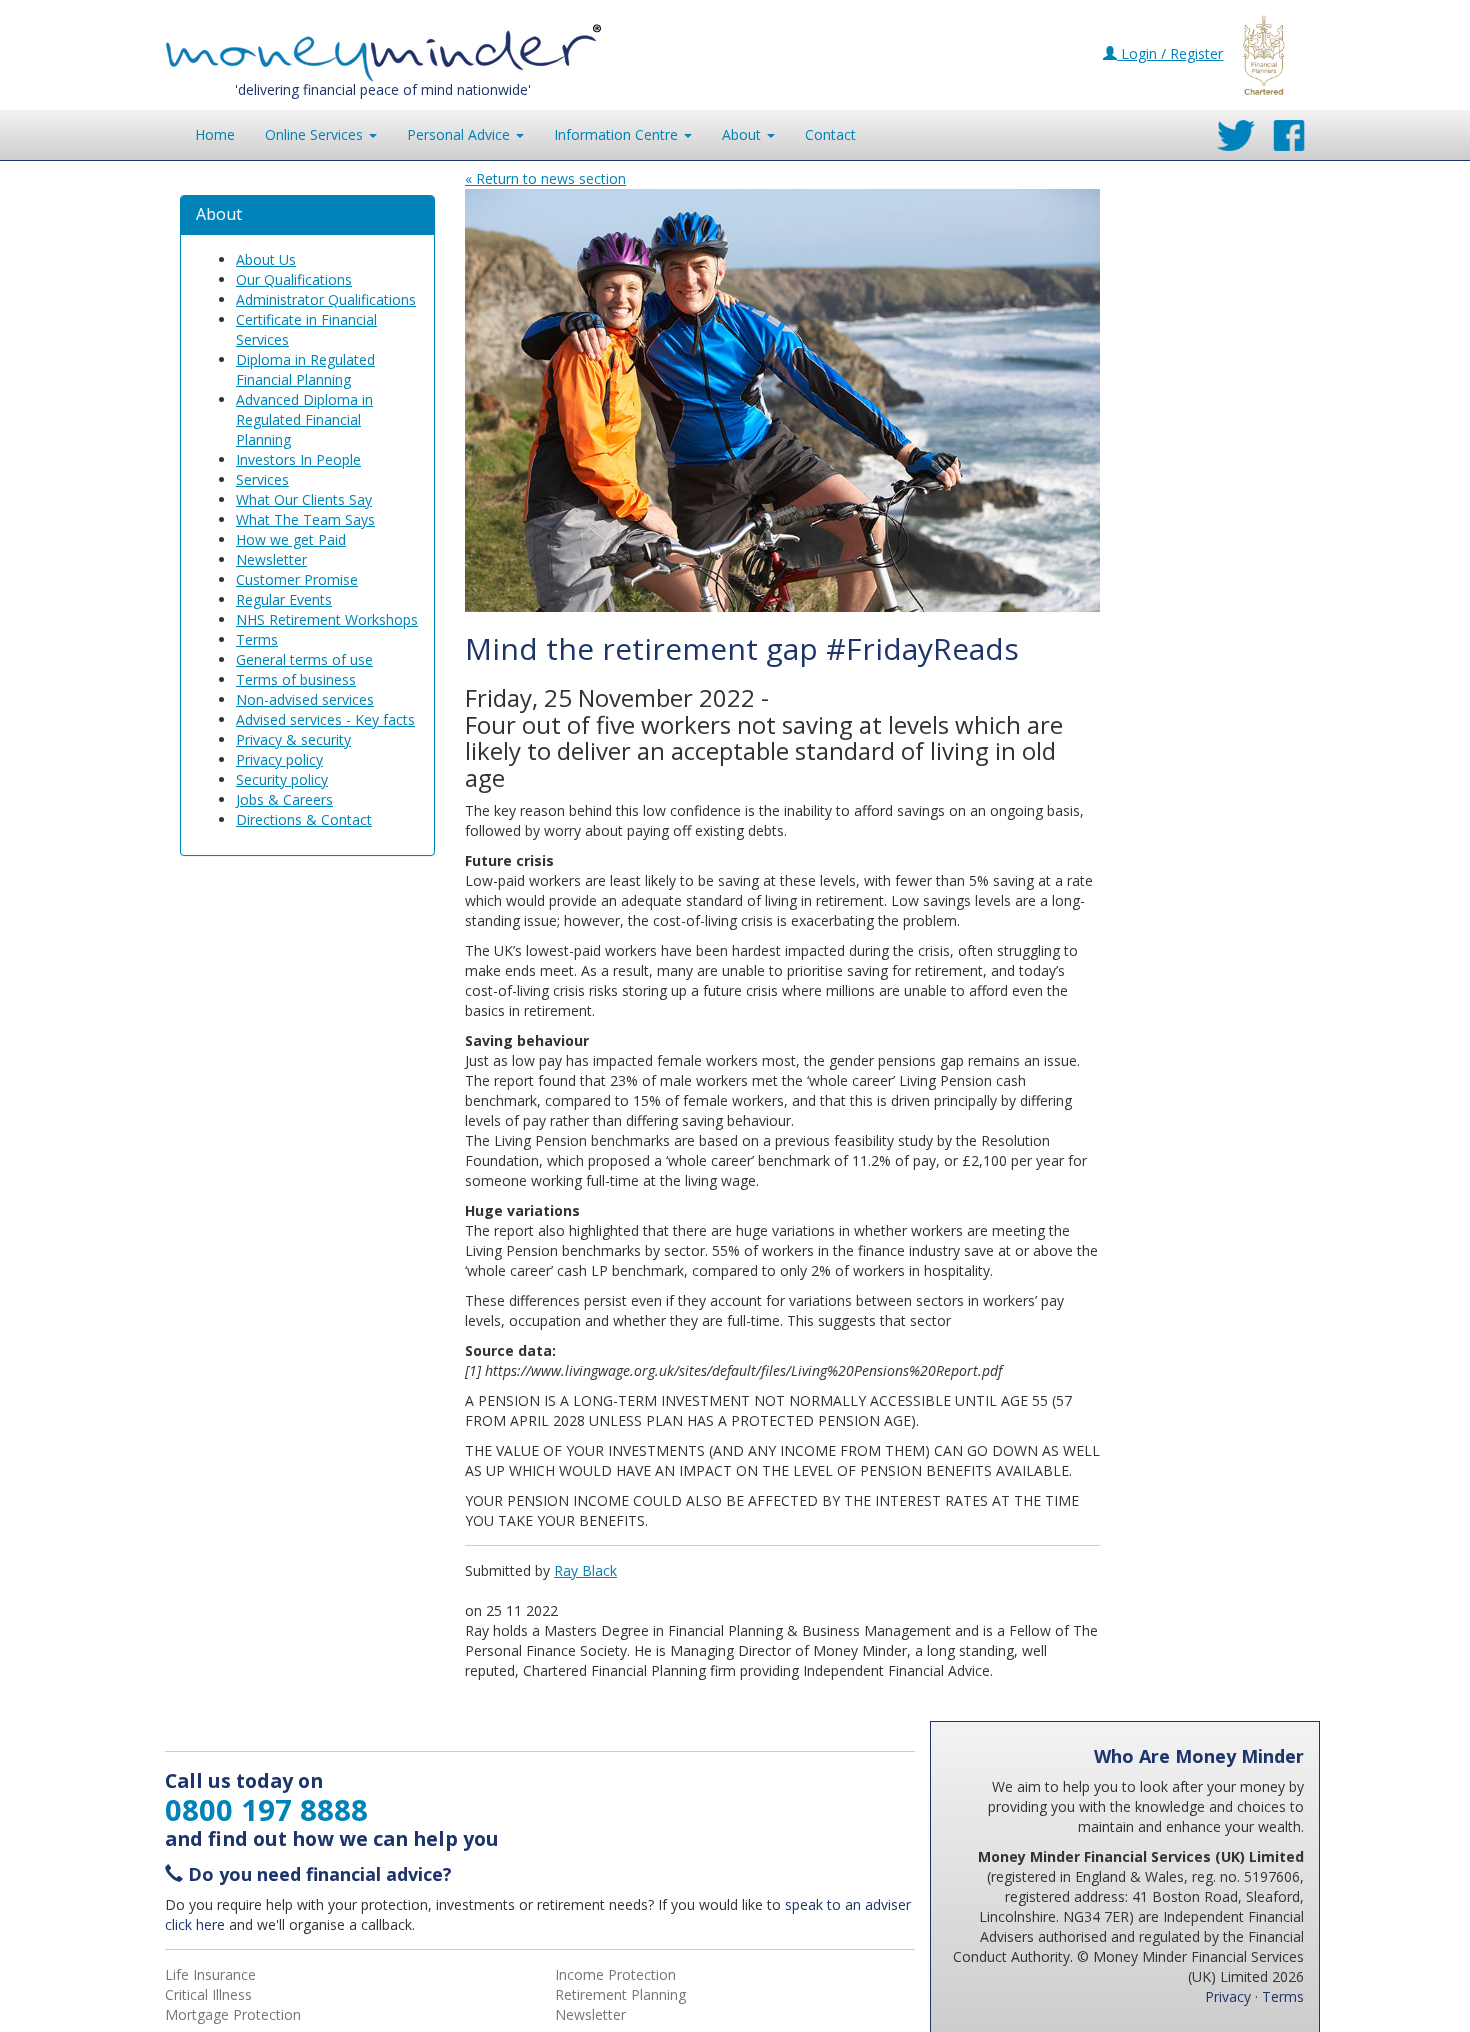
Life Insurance (210, 1974)
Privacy (1228, 1996)
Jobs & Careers (284, 799)
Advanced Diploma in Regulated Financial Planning (304, 419)
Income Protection (615, 1974)
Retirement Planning (620, 1994)
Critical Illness (208, 1994)
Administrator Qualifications (326, 299)
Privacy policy (279, 759)
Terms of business (296, 679)
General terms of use (304, 659)
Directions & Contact (304, 819)
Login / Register (1170, 53)
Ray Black (585, 1570)
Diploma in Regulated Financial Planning (305, 369)
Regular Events (284, 599)
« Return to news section (545, 178)
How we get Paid (291, 539)
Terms (257, 639)
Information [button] (616, 134)
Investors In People (298, 459)
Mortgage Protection (233, 2014)
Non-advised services (305, 699)
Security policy (282, 779)
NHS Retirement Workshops (327, 619)
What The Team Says (305, 519)
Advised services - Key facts (325, 719)
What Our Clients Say (304, 499)
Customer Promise (297, 579)
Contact (830, 134)
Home (215, 134)
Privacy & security (293, 739)
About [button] (743, 134)
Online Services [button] (316, 134)
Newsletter (271, 559)
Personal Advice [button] (460, 134)
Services (262, 479)
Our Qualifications (294, 279)
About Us (266, 259)
